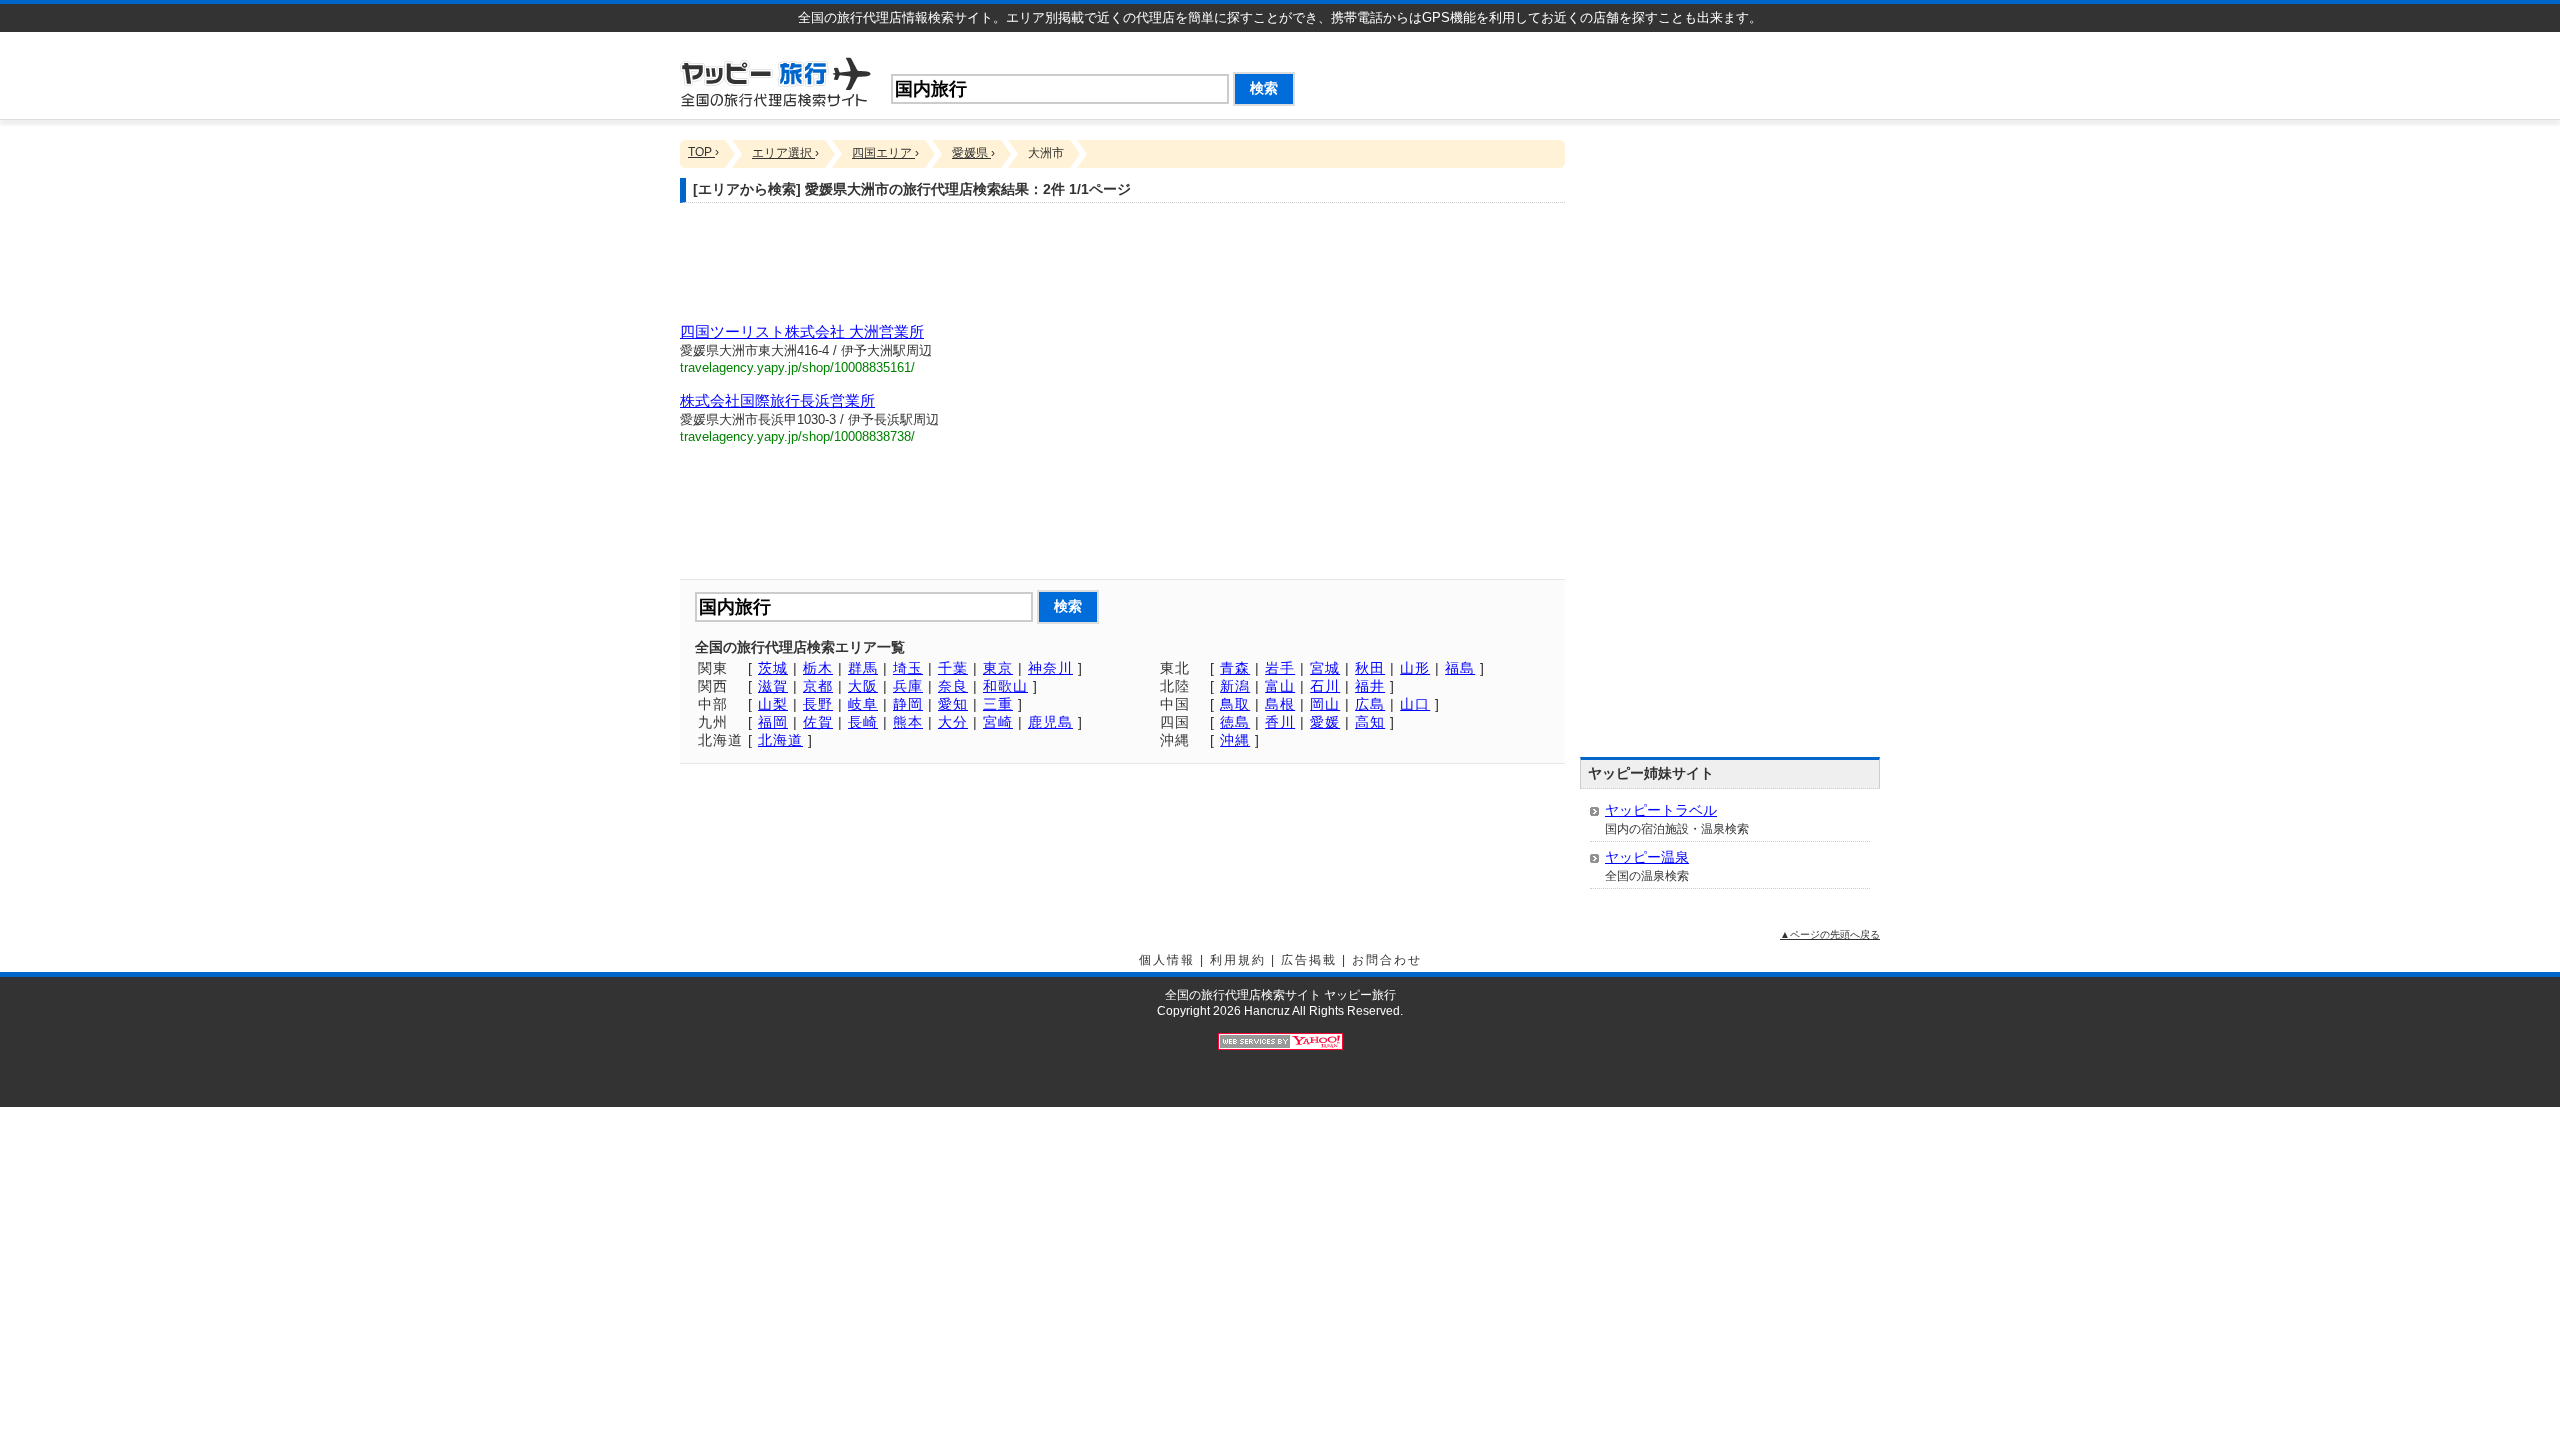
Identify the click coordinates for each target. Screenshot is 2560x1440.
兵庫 (908, 686)
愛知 (953, 704)
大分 (953, 722)
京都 (818, 686)
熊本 (908, 722)
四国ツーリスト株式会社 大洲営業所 (802, 331)
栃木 (818, 668)
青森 (1235, 668)
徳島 (1235, 722)
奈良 (953, 686)
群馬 (863, 668)
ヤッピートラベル (1661, 810)
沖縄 (1235, 740)
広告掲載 (1309, 960)
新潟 (1235, 686)
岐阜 (863, 704)
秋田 (1370, 668)
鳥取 (1235, 704)
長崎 (863, 722)
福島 (1460, 668)
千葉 (953, 668)
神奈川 (1050, 668)
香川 (1280, 722)
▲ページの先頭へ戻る (1830, 934)
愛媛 (1325, 722)
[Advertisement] (1646, 72)
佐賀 (818, 722)
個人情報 (1167, 960)
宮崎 (998, 722)
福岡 (773, 722)
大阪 (863, 686)
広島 (1370, 704)
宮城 (1325, 668)
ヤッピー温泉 (1647, 857)
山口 (1415, 704)
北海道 (780, 740)
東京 (998, 668)
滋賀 (773, 686)
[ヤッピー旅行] (775, 80)
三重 (998, 704)
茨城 (773, 668)
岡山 (1325, 704)
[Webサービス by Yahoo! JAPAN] (1280, 1041)
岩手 (1280, 668)
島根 (1280, 704)
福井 (1370, 686)
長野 (818, 704)
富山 (1280, 686)
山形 (1415, 668)
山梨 (773, 704)
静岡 (908, 704)
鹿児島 (1050, 722)
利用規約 (1238, 960)
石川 (1325, 686)
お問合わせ (1387, 960)
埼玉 (908, 668)
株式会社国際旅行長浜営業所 (777, 400)
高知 (1370, 722)
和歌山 (1005, 686)
